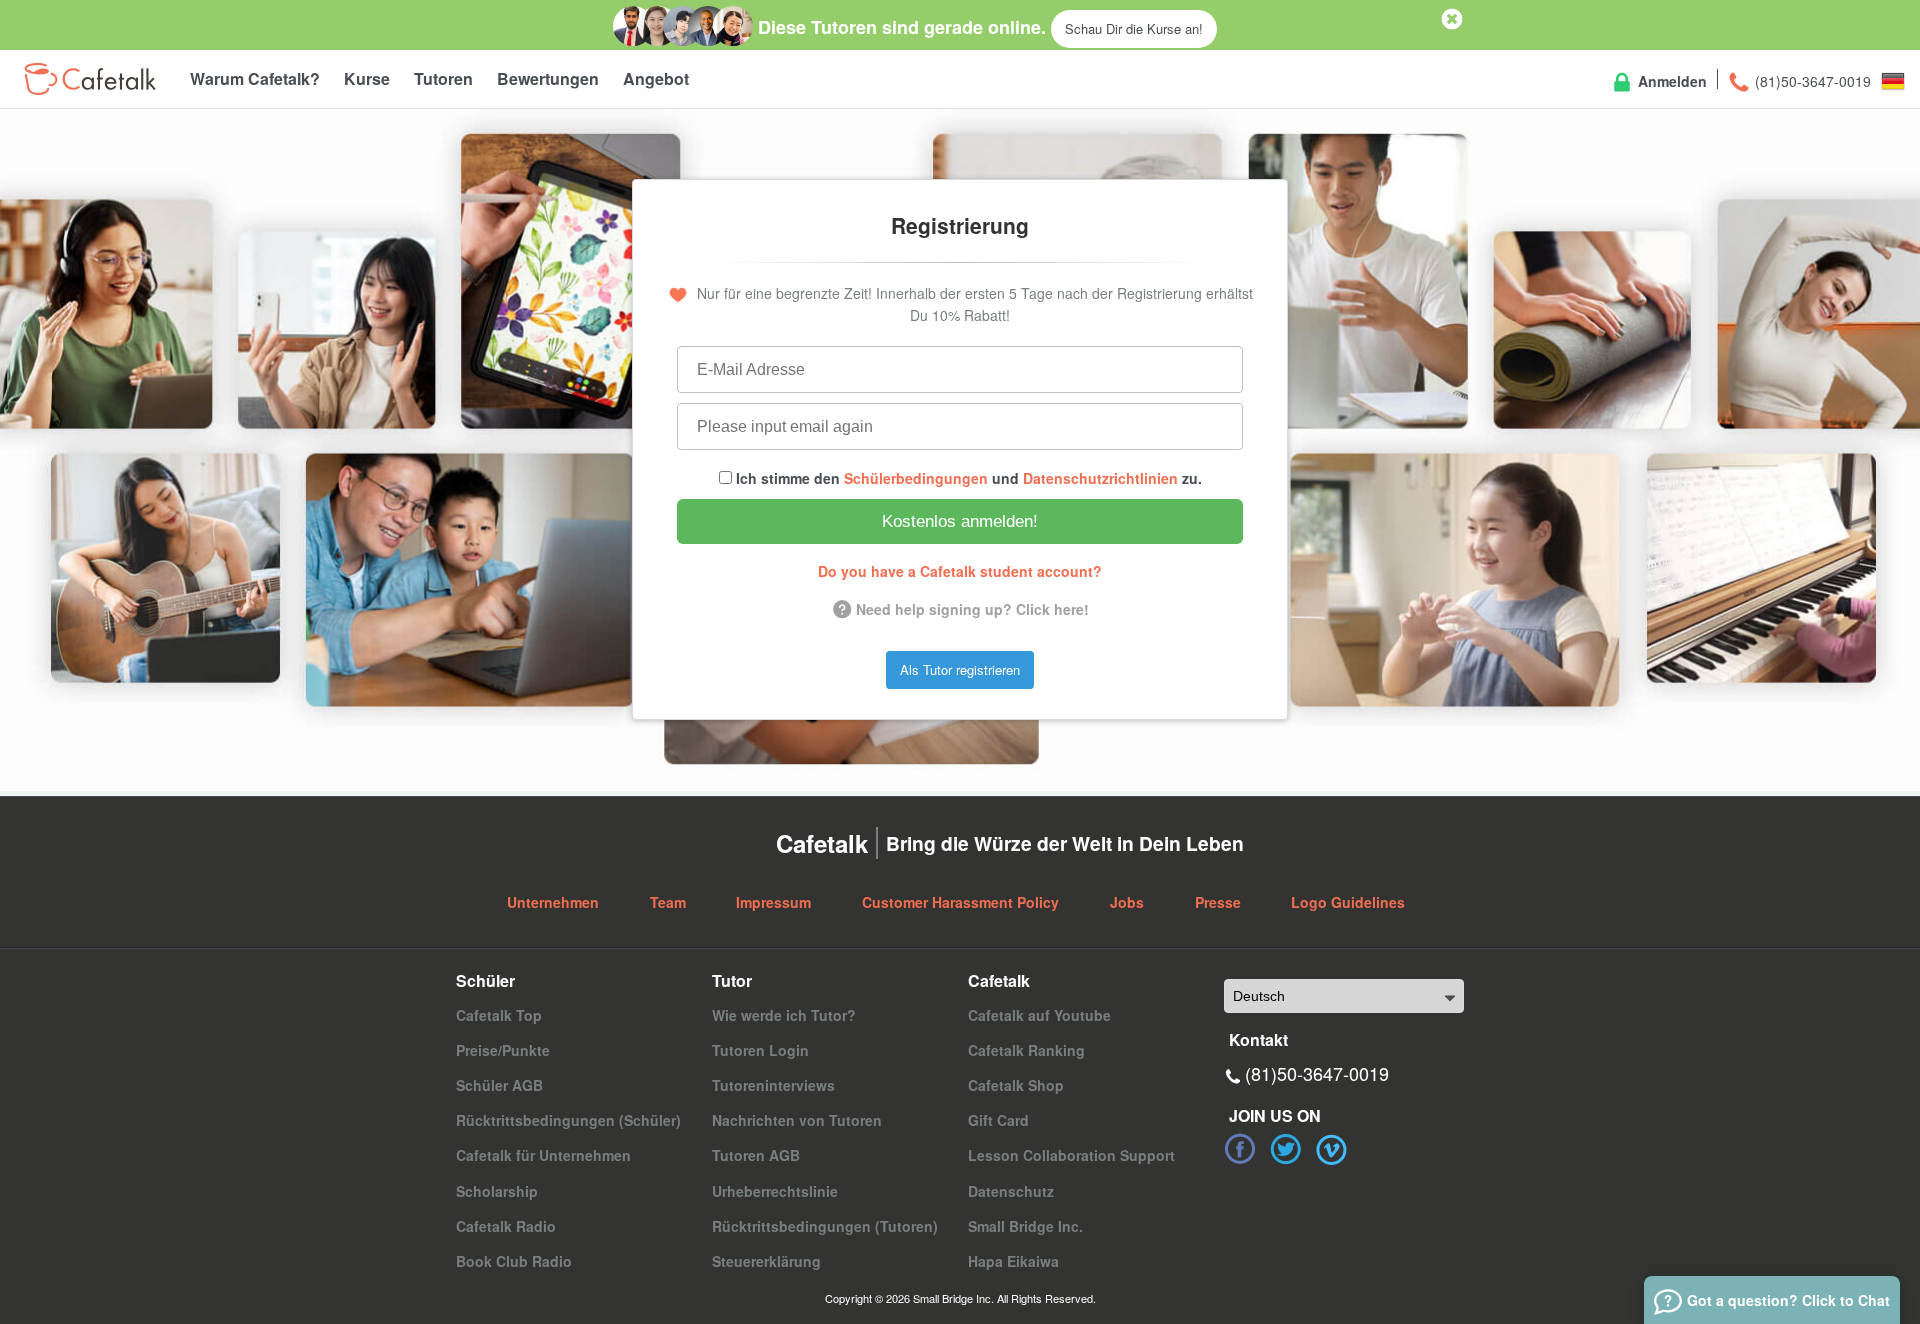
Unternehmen (553, 902)
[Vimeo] (1332, 1149)
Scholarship (497, 1191)
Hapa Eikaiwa (1013, 1261)
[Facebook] (1240, 1149)
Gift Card (998, 1120)
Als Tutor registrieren (960, 669)
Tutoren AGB (756, 1155)
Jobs (1127, 902)
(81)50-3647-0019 (1811, 81)
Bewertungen (548, 78)
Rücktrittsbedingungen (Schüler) (568, 1120)
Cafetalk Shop (1016, 1085)
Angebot (656, 78)
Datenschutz (1011, 1191)
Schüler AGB (499, 1085)
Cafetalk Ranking (1026, 1050)
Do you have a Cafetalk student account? (960, 571)
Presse (1218, 902)
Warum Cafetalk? (255, 78)
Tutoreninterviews (773, 1085)
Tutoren (443, 78)
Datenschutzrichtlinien (1100, 478)
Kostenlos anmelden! (960, 521)
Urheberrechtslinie (775, 1191)
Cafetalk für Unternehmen (543, 1155)
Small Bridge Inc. (1025, 1226)
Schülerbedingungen (916, 478)
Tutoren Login (760, 1050)
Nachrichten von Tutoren (797, 1120)
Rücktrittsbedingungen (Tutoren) (825, 1226)
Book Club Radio (514, 1261)
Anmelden (1670, 81)
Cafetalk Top (499, 1015)
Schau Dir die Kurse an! (1134, 28)
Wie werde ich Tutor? (784, 1015)
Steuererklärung (766, 1261)
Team (668, 902)
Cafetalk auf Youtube (1039, 1015)
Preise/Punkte (503, 1050)
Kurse (367, 78)
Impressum (773, 902)
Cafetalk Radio (506, 1226)
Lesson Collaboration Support (1071, 1155)
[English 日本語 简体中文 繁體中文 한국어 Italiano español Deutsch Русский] (1344, 996)
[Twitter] (1286, 1149)
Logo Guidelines (1348, 902)
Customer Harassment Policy (960, 902)
